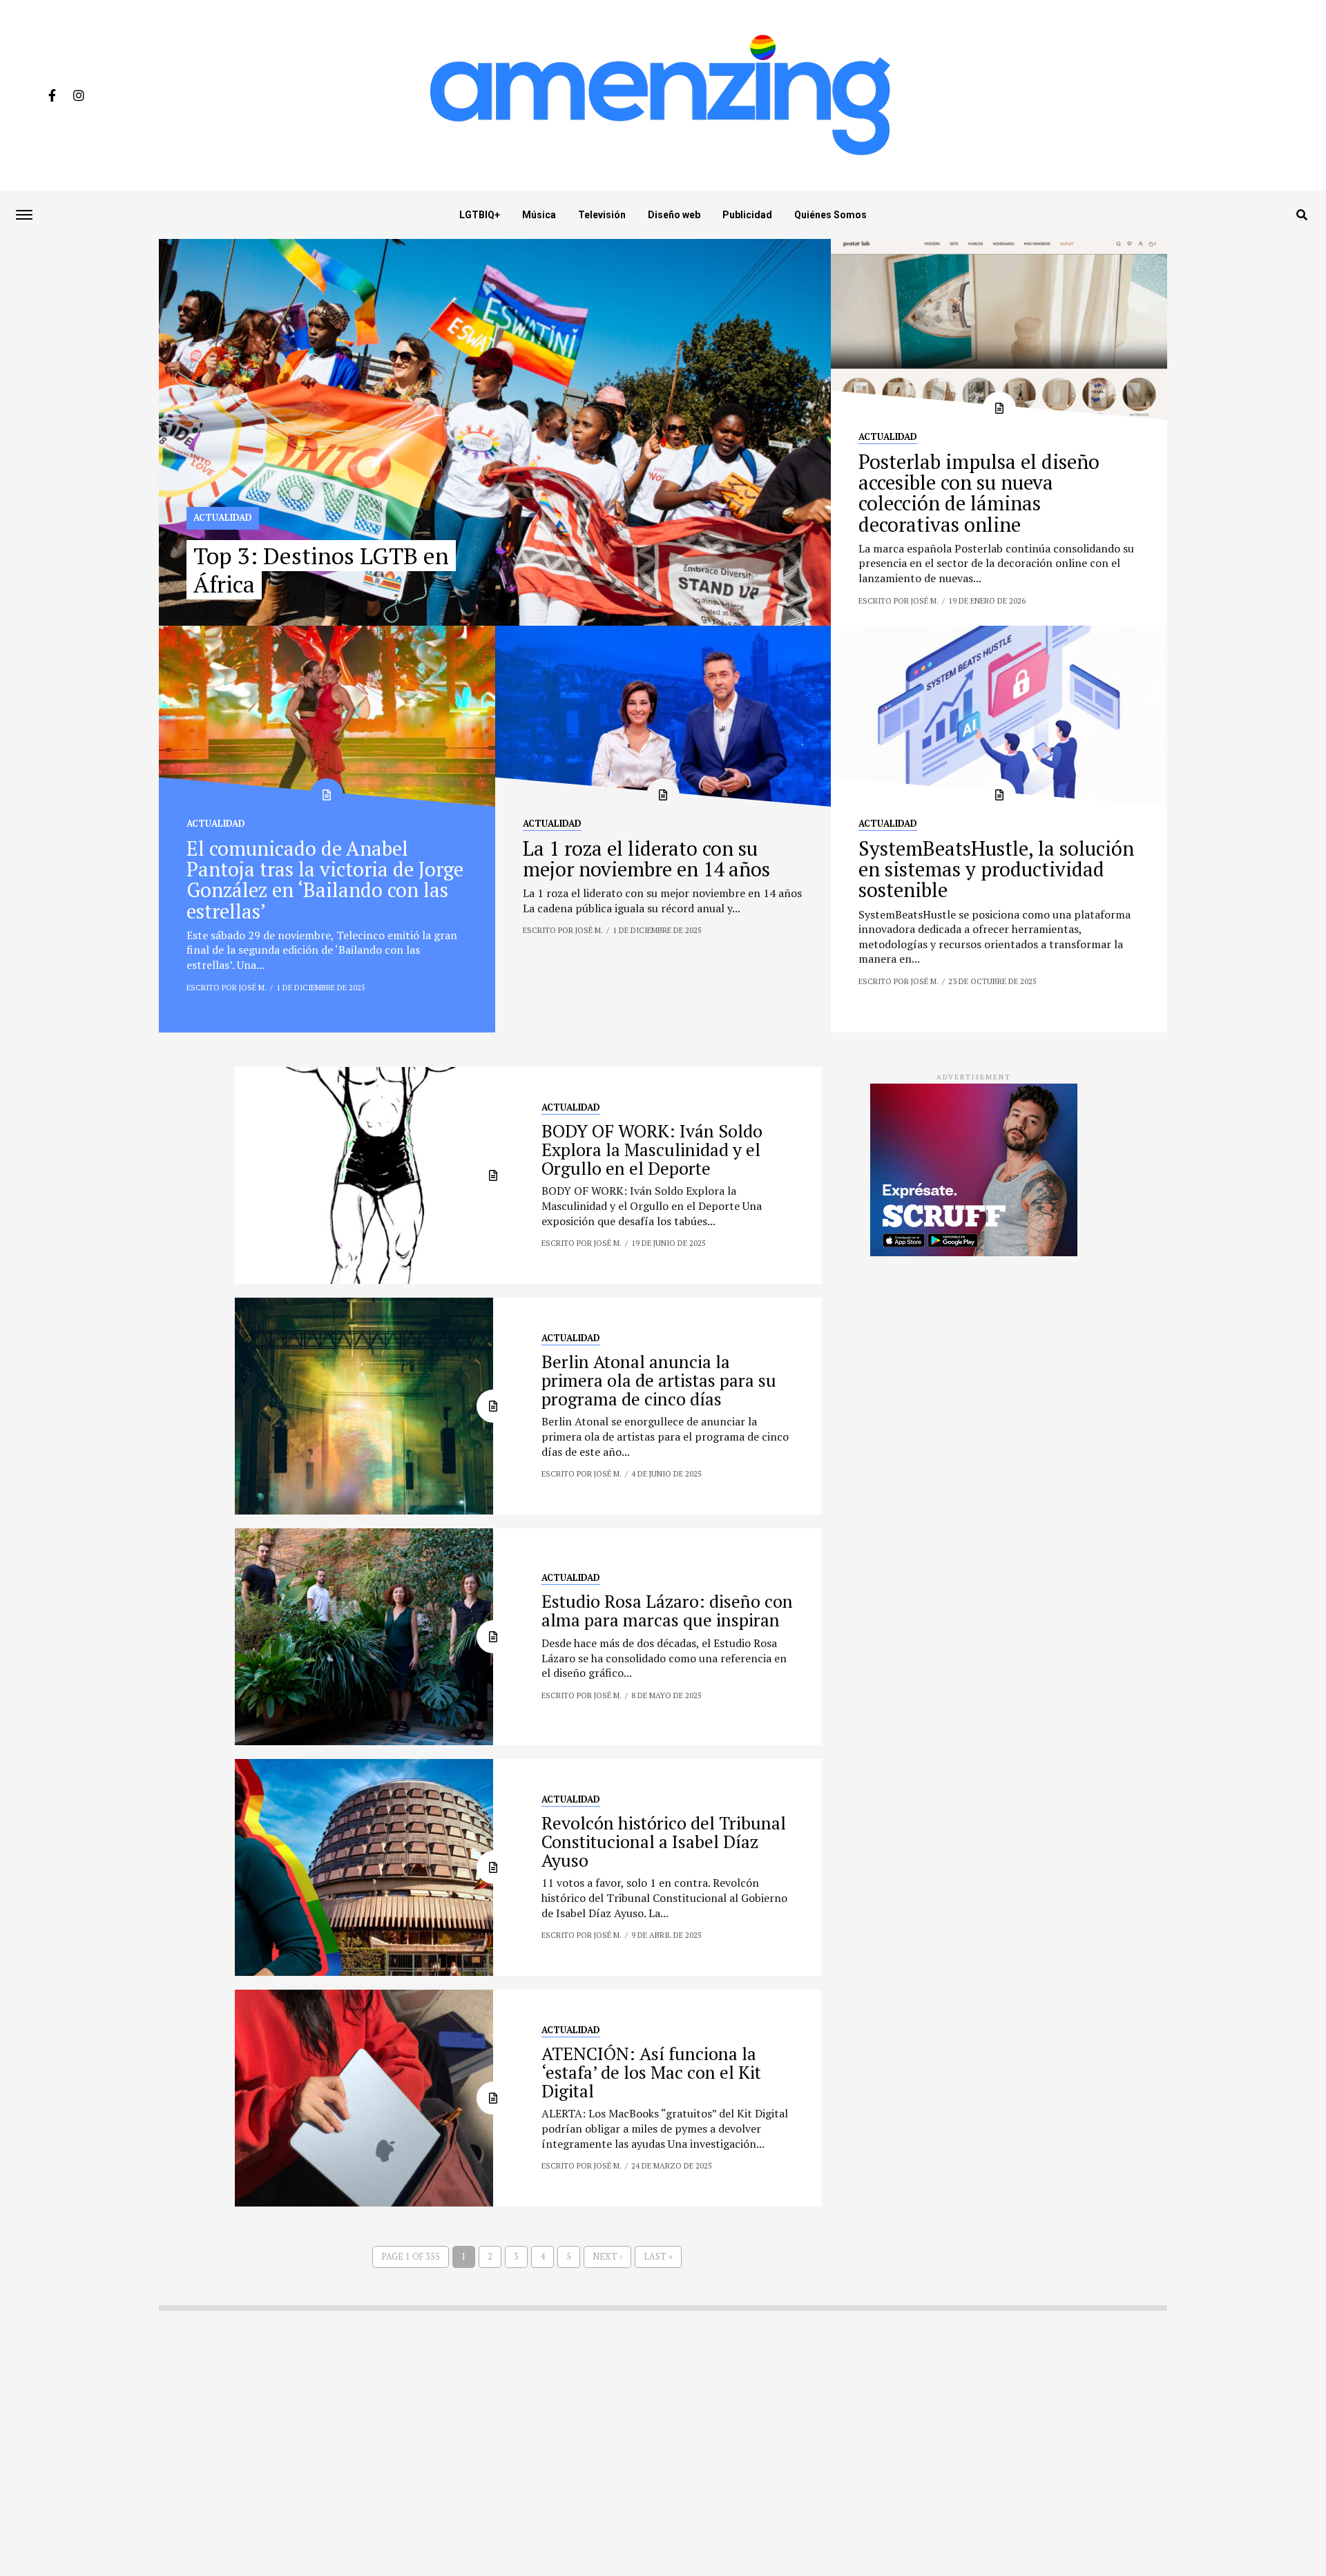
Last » (658, 2257)
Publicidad (747, 215)
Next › (607, 2257)
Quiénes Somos (830, 215)
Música (539, 215)
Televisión (602, 215)
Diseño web (674, 215)
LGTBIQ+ (480, 215)
